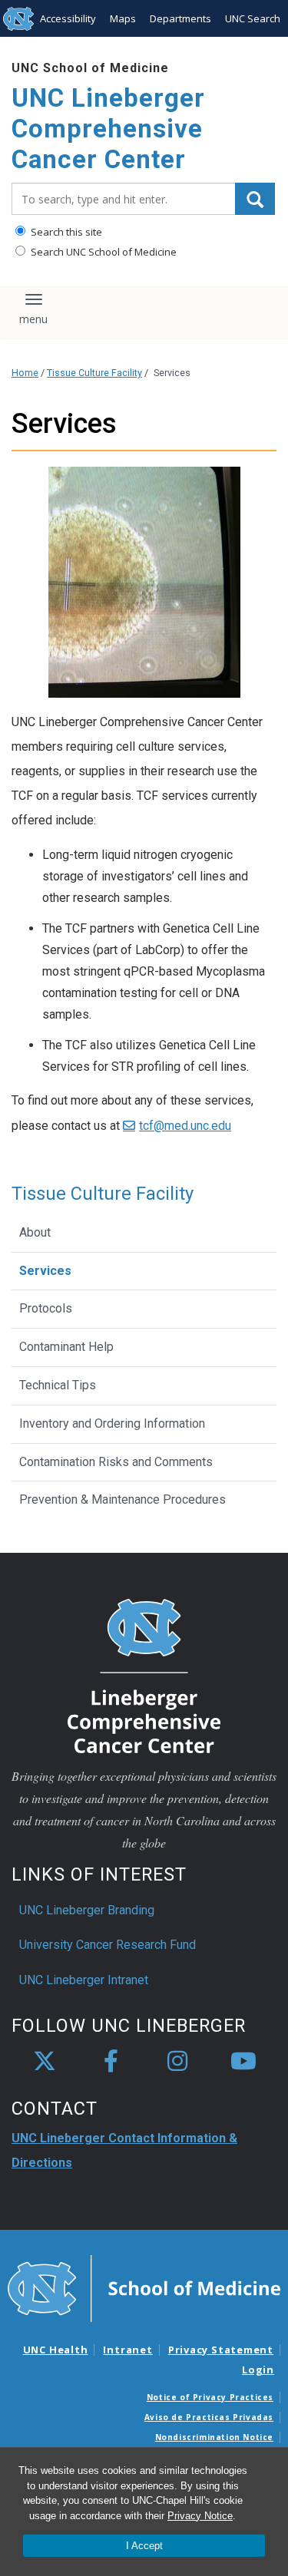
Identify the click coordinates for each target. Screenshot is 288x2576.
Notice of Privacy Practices (210, 2397)
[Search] (255, 199)
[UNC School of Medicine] (144, 2287)
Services (45, 1271)
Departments (180, 18)
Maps (123, 18)
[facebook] (111, 2062)
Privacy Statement (221, 2350)
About (35, 1232)
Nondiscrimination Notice (214, 2437)
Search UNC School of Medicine (103, 252)
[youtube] (243, 2062)
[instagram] (177, 2062)
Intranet (127, 2350)
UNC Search (253, 18)
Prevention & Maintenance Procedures (122, 1499)
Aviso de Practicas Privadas (209, 2417)
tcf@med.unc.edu (185, 1126)
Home (25, 373)
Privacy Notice (200, 2516)
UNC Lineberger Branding (87, 1910)
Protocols (46, 1308)
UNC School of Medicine (90, 68)
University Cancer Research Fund (108, 1945)
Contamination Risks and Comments (116, 1462)
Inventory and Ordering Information (112, 1423)
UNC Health (56, 2350)
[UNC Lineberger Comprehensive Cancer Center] (144, 1675)
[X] (45, 2062)
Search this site (65, 232)
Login (258, 2370)
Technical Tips (58, 1385)
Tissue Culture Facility (94, 373)
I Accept (144, 2546)
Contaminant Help (66, 1347)
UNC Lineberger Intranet (84, 1980)
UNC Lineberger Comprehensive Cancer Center (108, 128)
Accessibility (68, 18)
